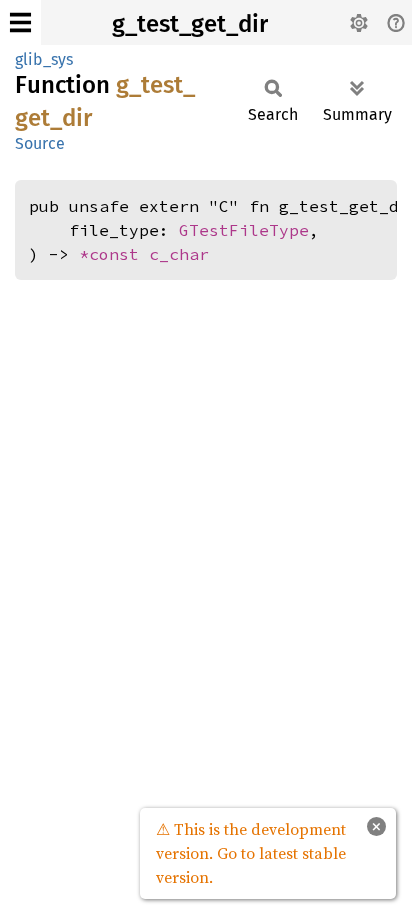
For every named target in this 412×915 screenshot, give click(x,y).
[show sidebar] (20, 22)
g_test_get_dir (190, 24)
